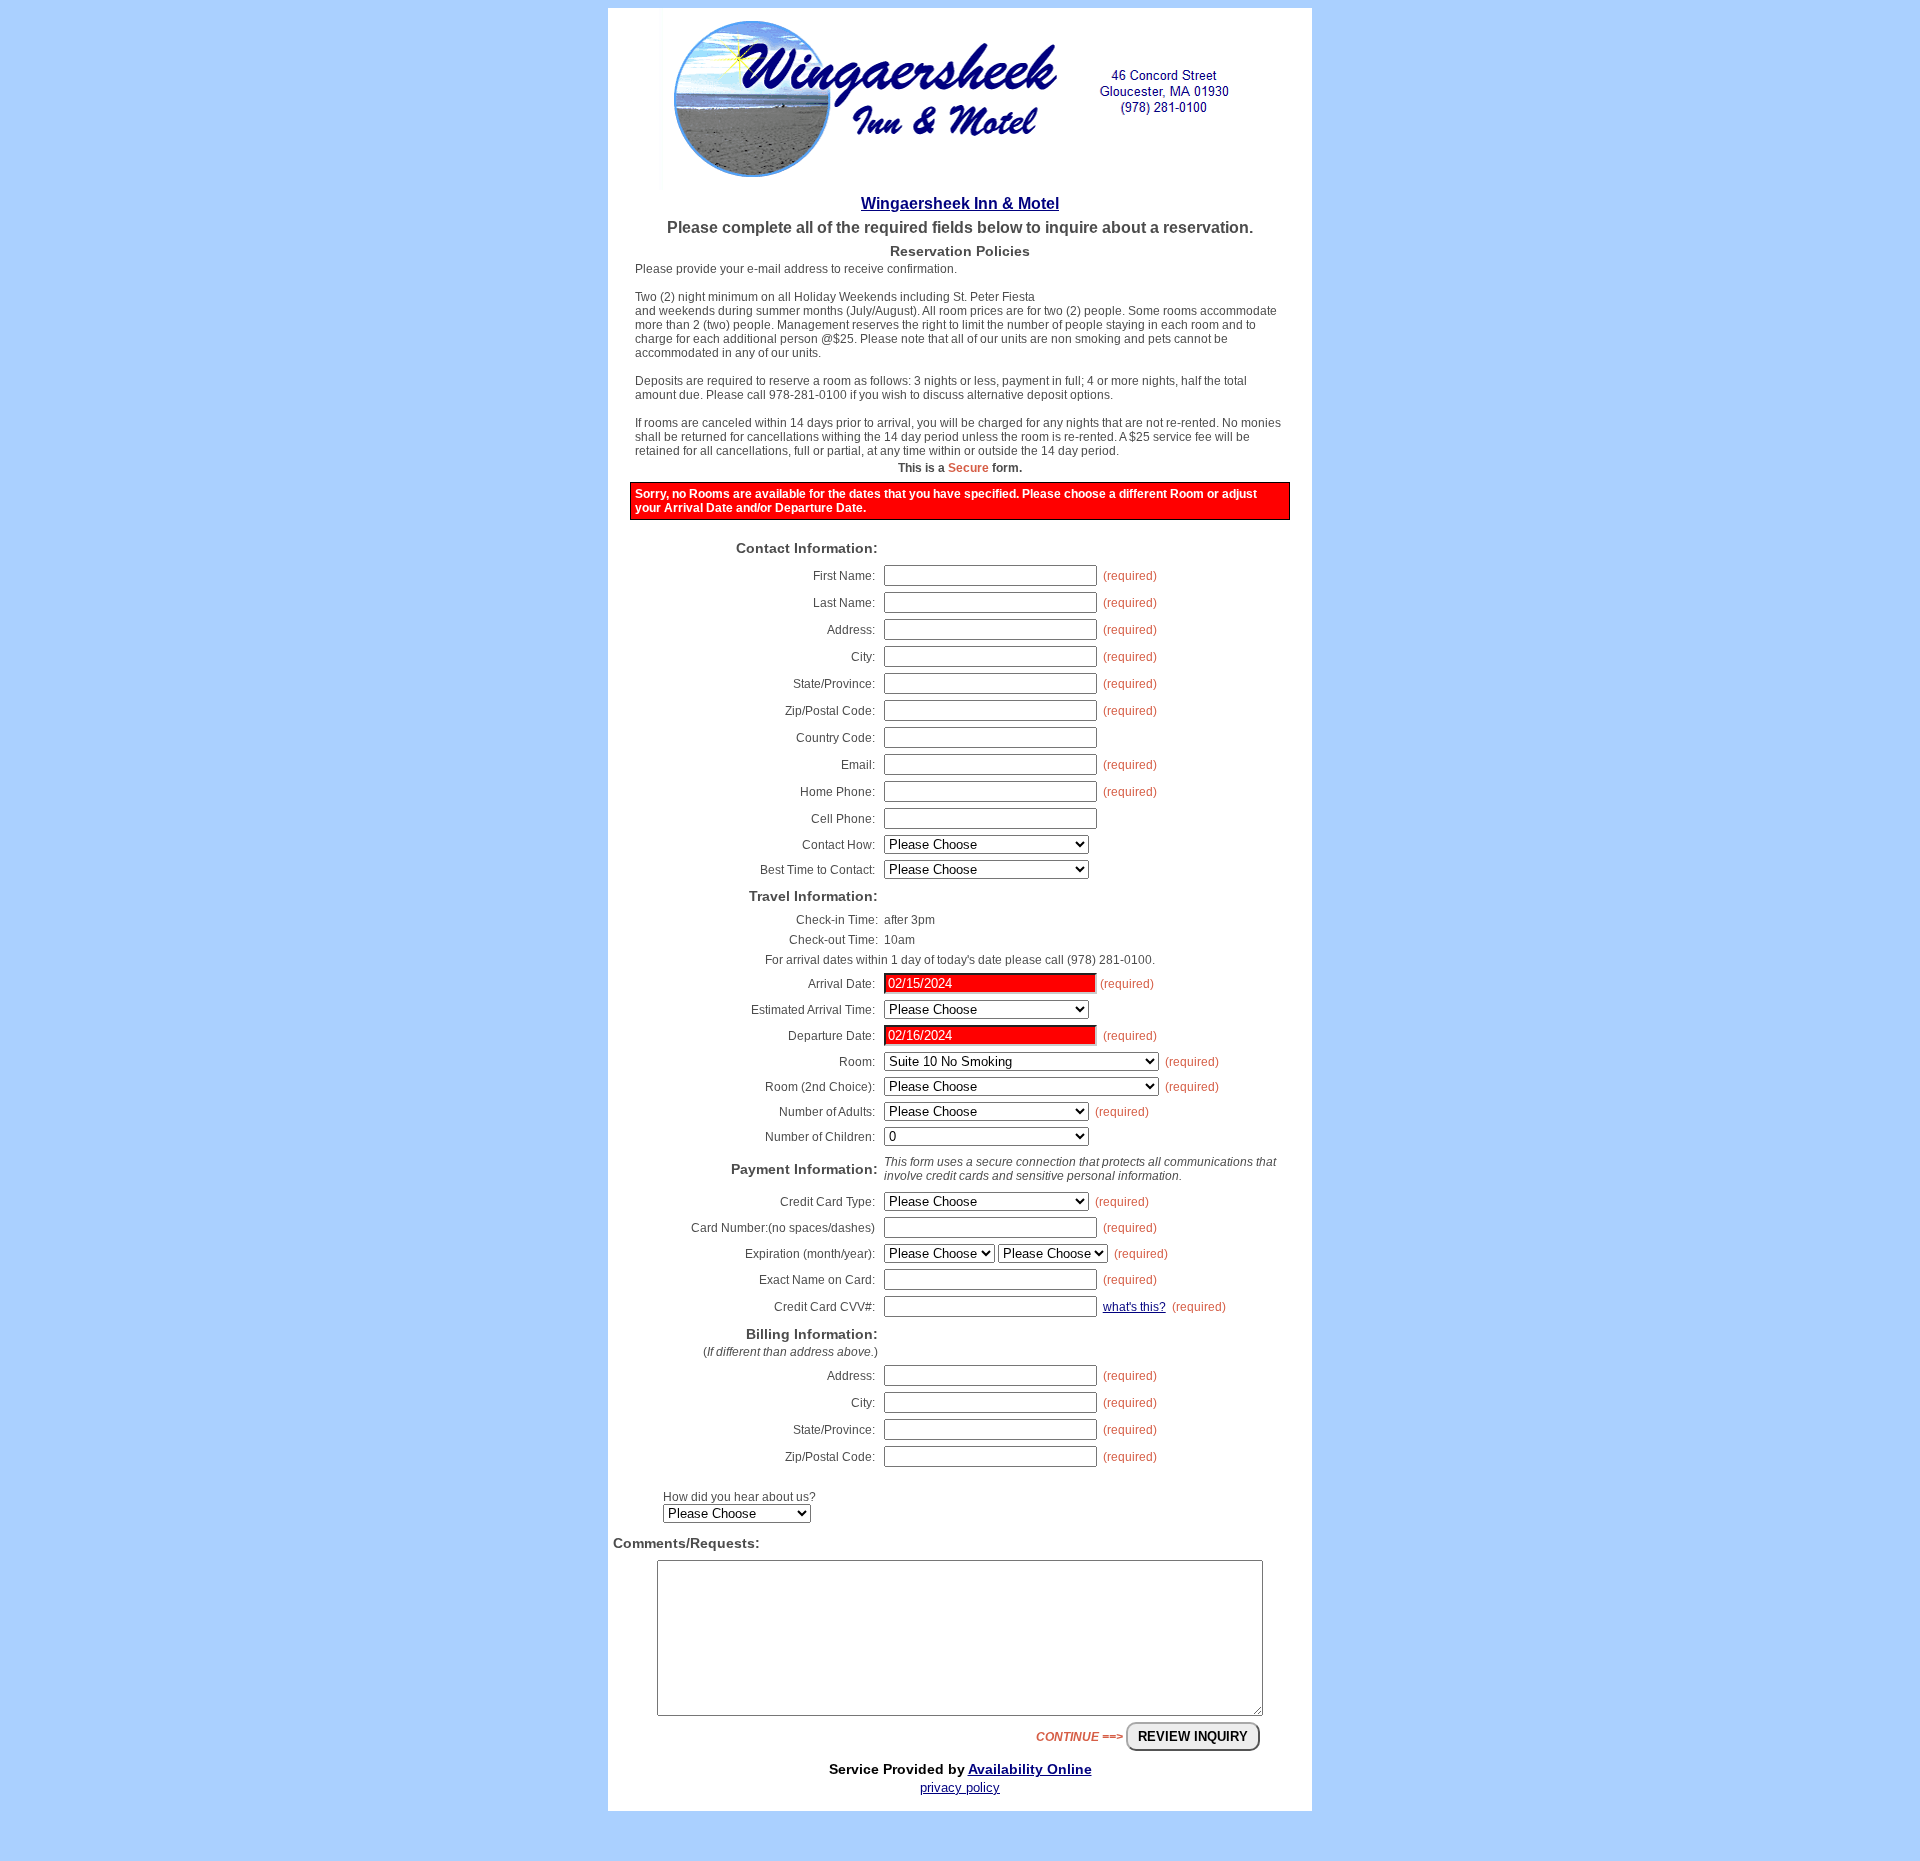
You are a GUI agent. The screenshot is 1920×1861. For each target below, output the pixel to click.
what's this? (1134, 1307)
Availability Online (1030, 1769)
